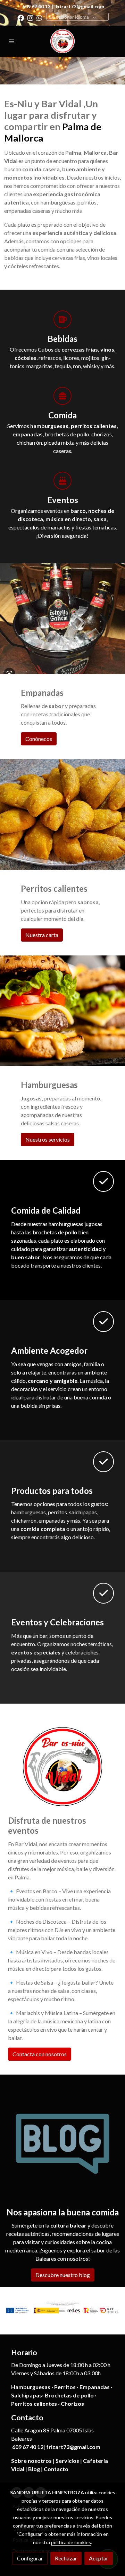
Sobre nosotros (31, 2461)
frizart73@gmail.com (80, 6)
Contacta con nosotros (40, 2054)
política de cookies (71, 2542)
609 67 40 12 (36, 6)
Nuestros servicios (48, 1139)
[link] (63, 41)
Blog (35, 2469)
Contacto (56, 2469)
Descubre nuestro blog (63, 2275)
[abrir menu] (12, 41)
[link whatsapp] (39, 17)
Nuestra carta (42, 935)
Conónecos (39, 739)
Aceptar (99, 2558)
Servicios (68, 2461)
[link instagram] (30, 17)
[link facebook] (21, 17)
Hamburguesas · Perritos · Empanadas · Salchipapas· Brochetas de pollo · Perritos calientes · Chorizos (62, 2395)
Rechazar (66, 2558)
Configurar (30, 2558)
